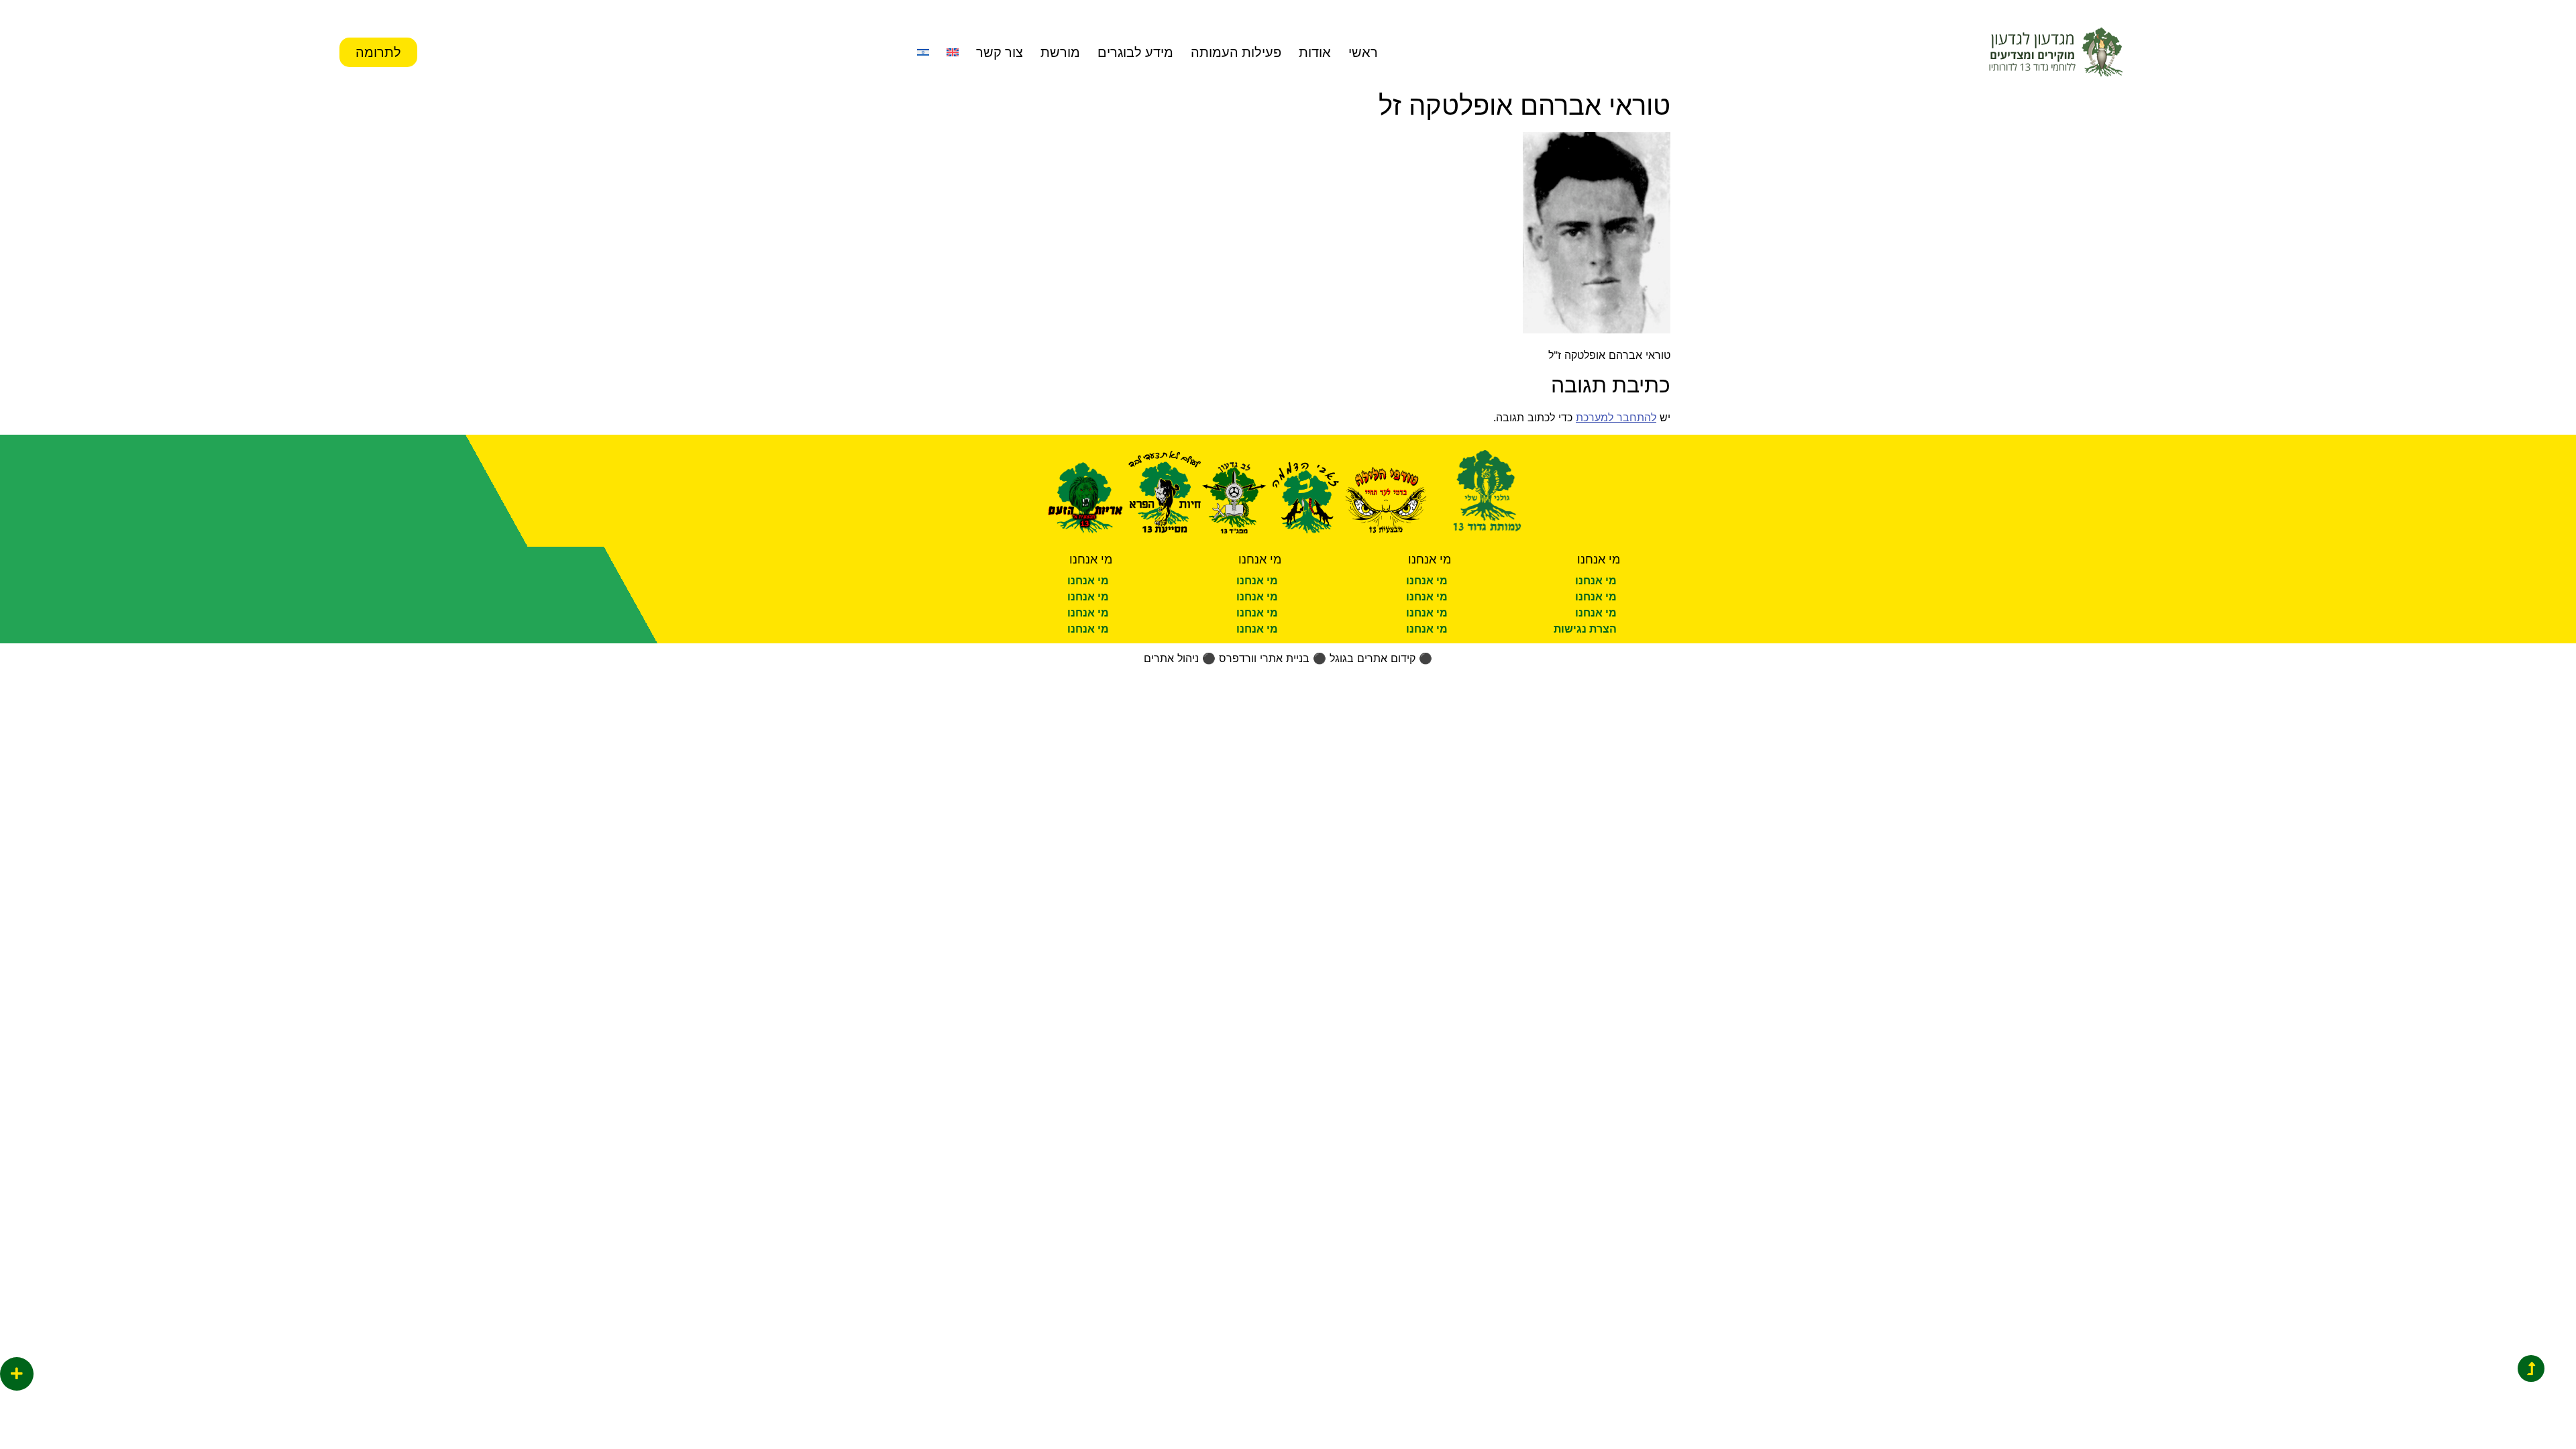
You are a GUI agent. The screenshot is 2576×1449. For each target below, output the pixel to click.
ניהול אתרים (1171, 658)
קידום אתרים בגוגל (1373, 658)
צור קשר (1000, 52)
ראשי (1363, 52)
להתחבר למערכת (1616, 417)
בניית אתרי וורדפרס (1264, 658)
